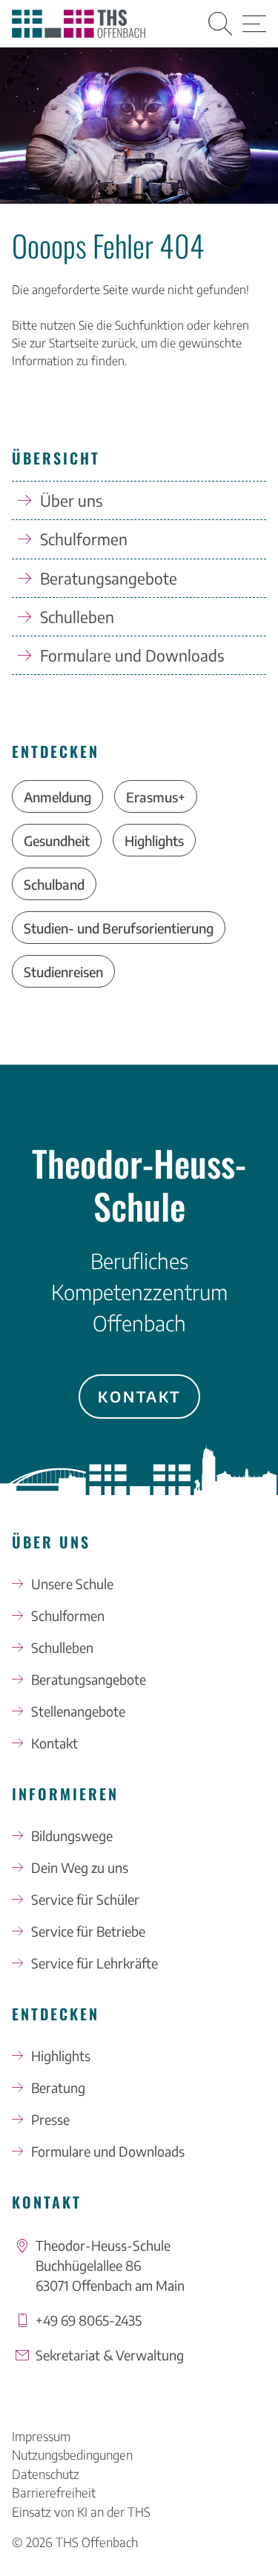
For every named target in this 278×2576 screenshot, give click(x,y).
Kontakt (139, 1396)
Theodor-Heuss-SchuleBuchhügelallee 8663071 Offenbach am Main (110, 2265)
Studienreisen (63, 972)
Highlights (154, 841)
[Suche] (220, 24)
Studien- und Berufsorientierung (119, 928)
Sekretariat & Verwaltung (110, 2355)
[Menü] (254, 24)
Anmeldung (57, 797)
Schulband (54, 884)
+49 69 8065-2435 (89, 2320)
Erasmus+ (156, 797)
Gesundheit (57, 841)
